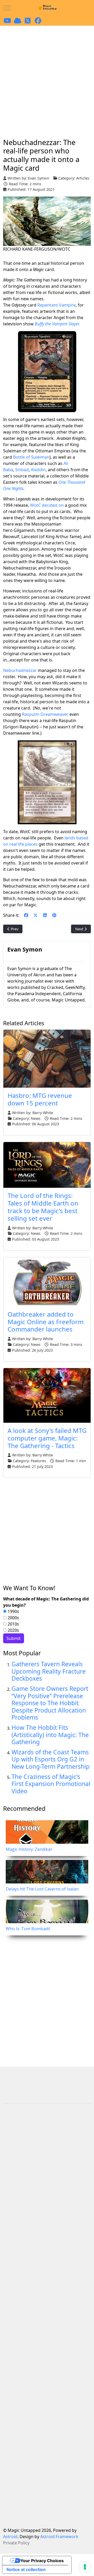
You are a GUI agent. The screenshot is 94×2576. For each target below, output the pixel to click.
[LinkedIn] (45, 915)
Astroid (10, 2537)
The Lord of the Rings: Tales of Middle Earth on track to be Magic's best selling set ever (43, 1207)
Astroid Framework (59, 2537)
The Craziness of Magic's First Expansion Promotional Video (51, 1784)
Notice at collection (26, 2569)
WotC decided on (47, 505)
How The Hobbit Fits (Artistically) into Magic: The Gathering (50, 1735)
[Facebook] (26, 915)
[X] (36, 915)
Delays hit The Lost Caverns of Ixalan (42, 1889)
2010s (13, 1624)
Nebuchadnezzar (20, 670)
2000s (13, 1618)
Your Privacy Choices (42, 2561)
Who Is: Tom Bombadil (28, 1929)
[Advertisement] (47, 76)
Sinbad (22, 470)
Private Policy (16, 2543)
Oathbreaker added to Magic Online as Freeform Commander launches (46, 1322)
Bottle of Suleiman (31, 457)
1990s (13, 1611)
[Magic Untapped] (47, 8)
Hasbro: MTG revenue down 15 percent (40, 1099)
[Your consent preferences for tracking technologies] (85, 2567)
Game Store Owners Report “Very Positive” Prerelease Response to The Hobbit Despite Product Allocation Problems (50, 1703)
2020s (13, 1630)
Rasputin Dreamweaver (45, 714)
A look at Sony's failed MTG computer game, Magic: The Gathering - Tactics (47, 1438)
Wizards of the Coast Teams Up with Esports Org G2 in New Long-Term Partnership (51, 1759)
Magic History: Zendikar (29, 1849)
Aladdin (38, 470)
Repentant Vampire (57, 305)
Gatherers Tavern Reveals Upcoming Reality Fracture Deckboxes (49, 1671)
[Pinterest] (54, 915)
